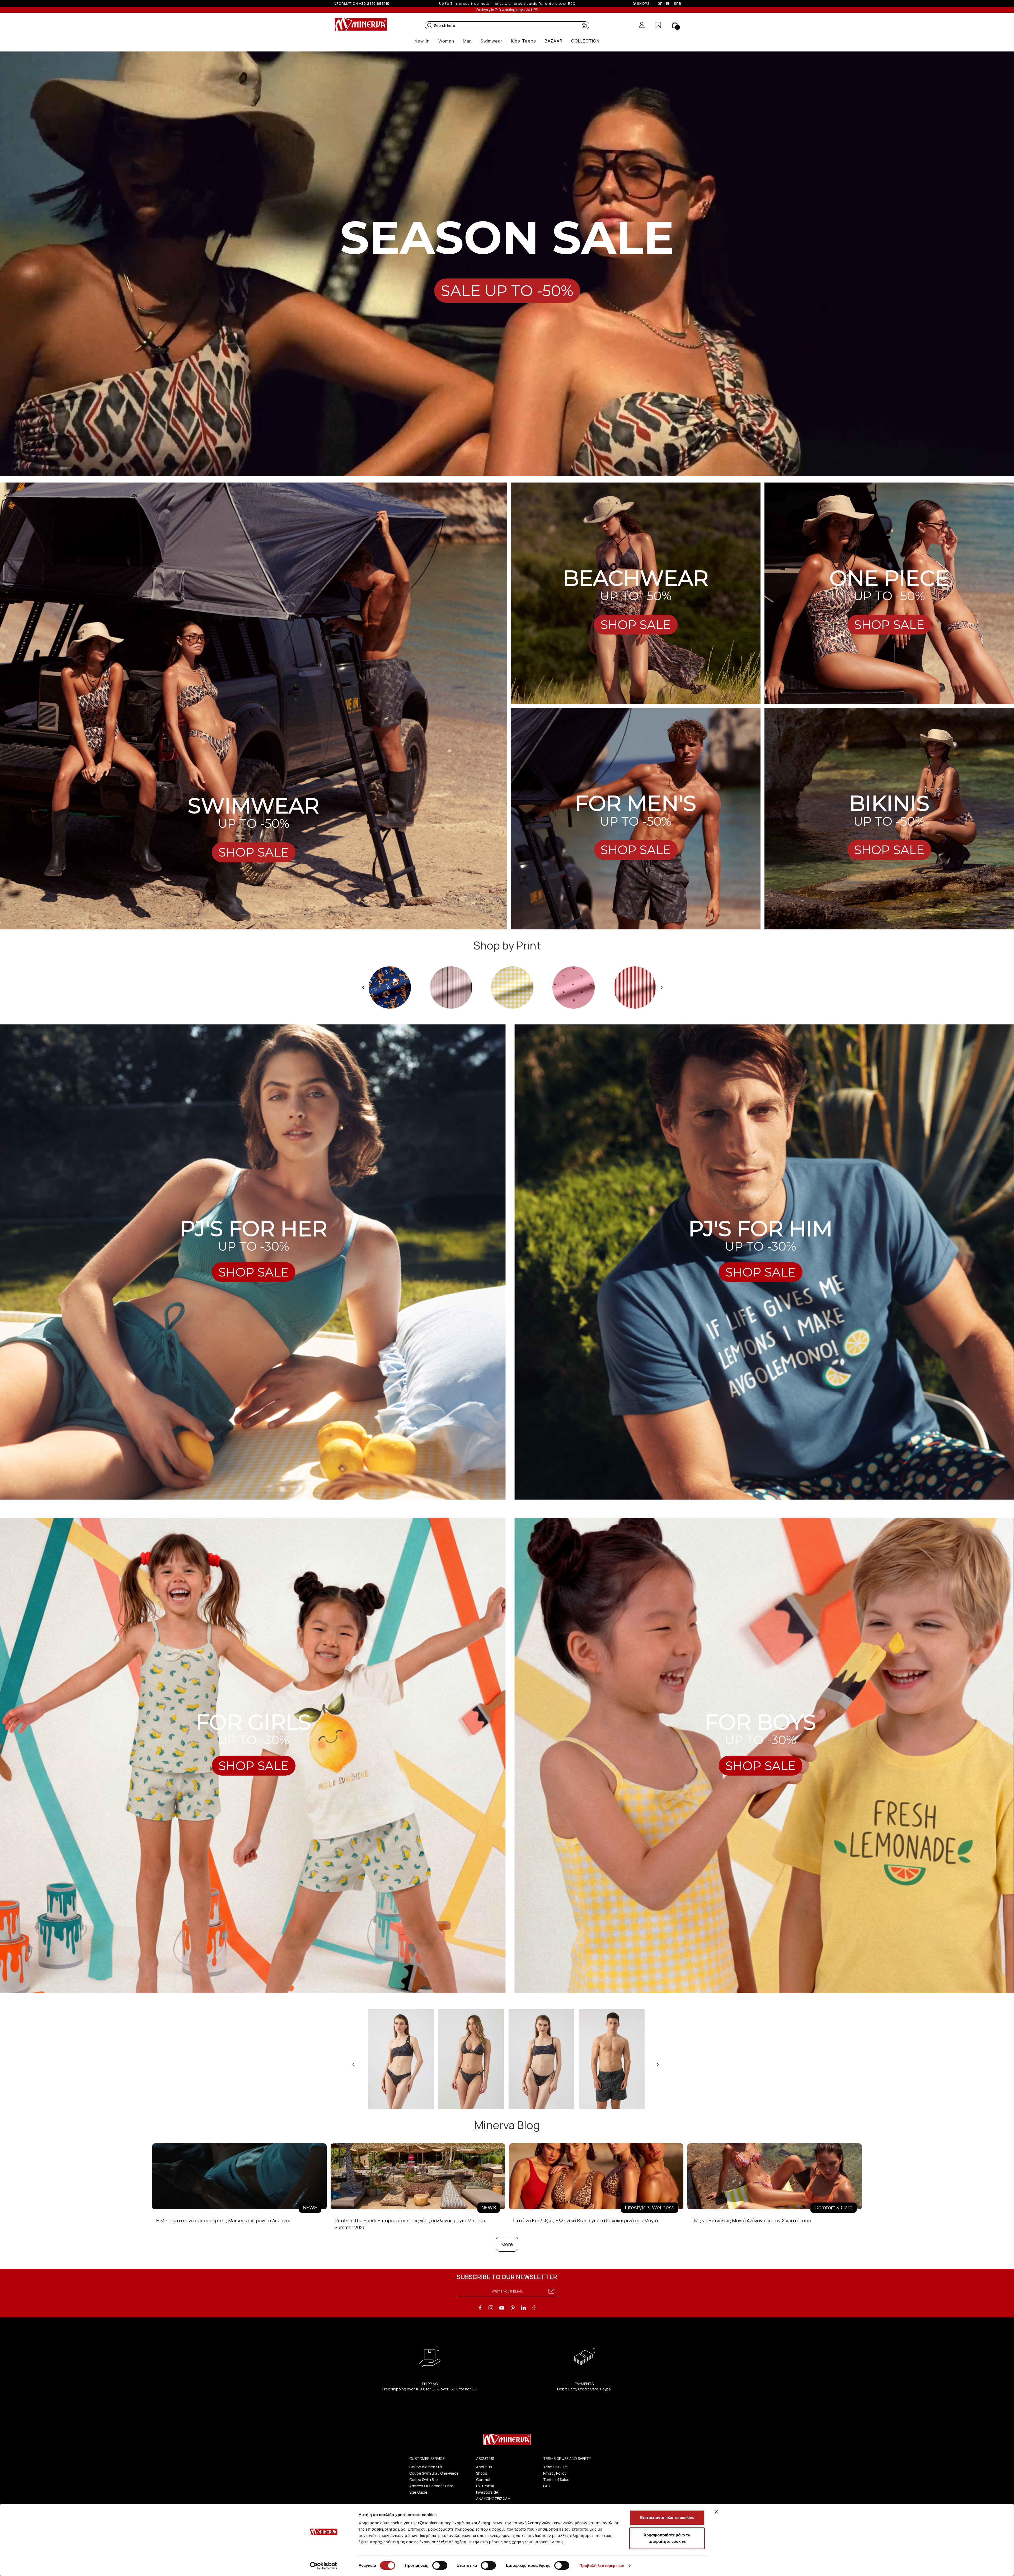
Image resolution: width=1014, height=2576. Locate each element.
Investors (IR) (488, 2492)
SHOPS (643, 3)
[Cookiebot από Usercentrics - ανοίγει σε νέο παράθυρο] (324, 2566)
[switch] (440, 2565)
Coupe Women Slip (426, 2467)
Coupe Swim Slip (424, 2480)
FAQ (547, 2486)
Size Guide (418, 2492)
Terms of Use (555, 2467)
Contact (483, 2480)
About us (484, 2467)
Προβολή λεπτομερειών (602, 2566)
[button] (430, 25)
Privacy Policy (555, 2473)
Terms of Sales (556, 2480)
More (507, 2244)
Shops (482, 2473)
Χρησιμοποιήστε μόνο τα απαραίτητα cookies (667, 2538)
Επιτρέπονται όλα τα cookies (667, 2518)
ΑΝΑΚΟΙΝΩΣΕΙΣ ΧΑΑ (493, 2499)
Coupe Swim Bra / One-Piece (434, 2473)
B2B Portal (485, 2486)
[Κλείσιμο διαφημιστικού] (716, 2512)
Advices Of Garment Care (431, 2486)
